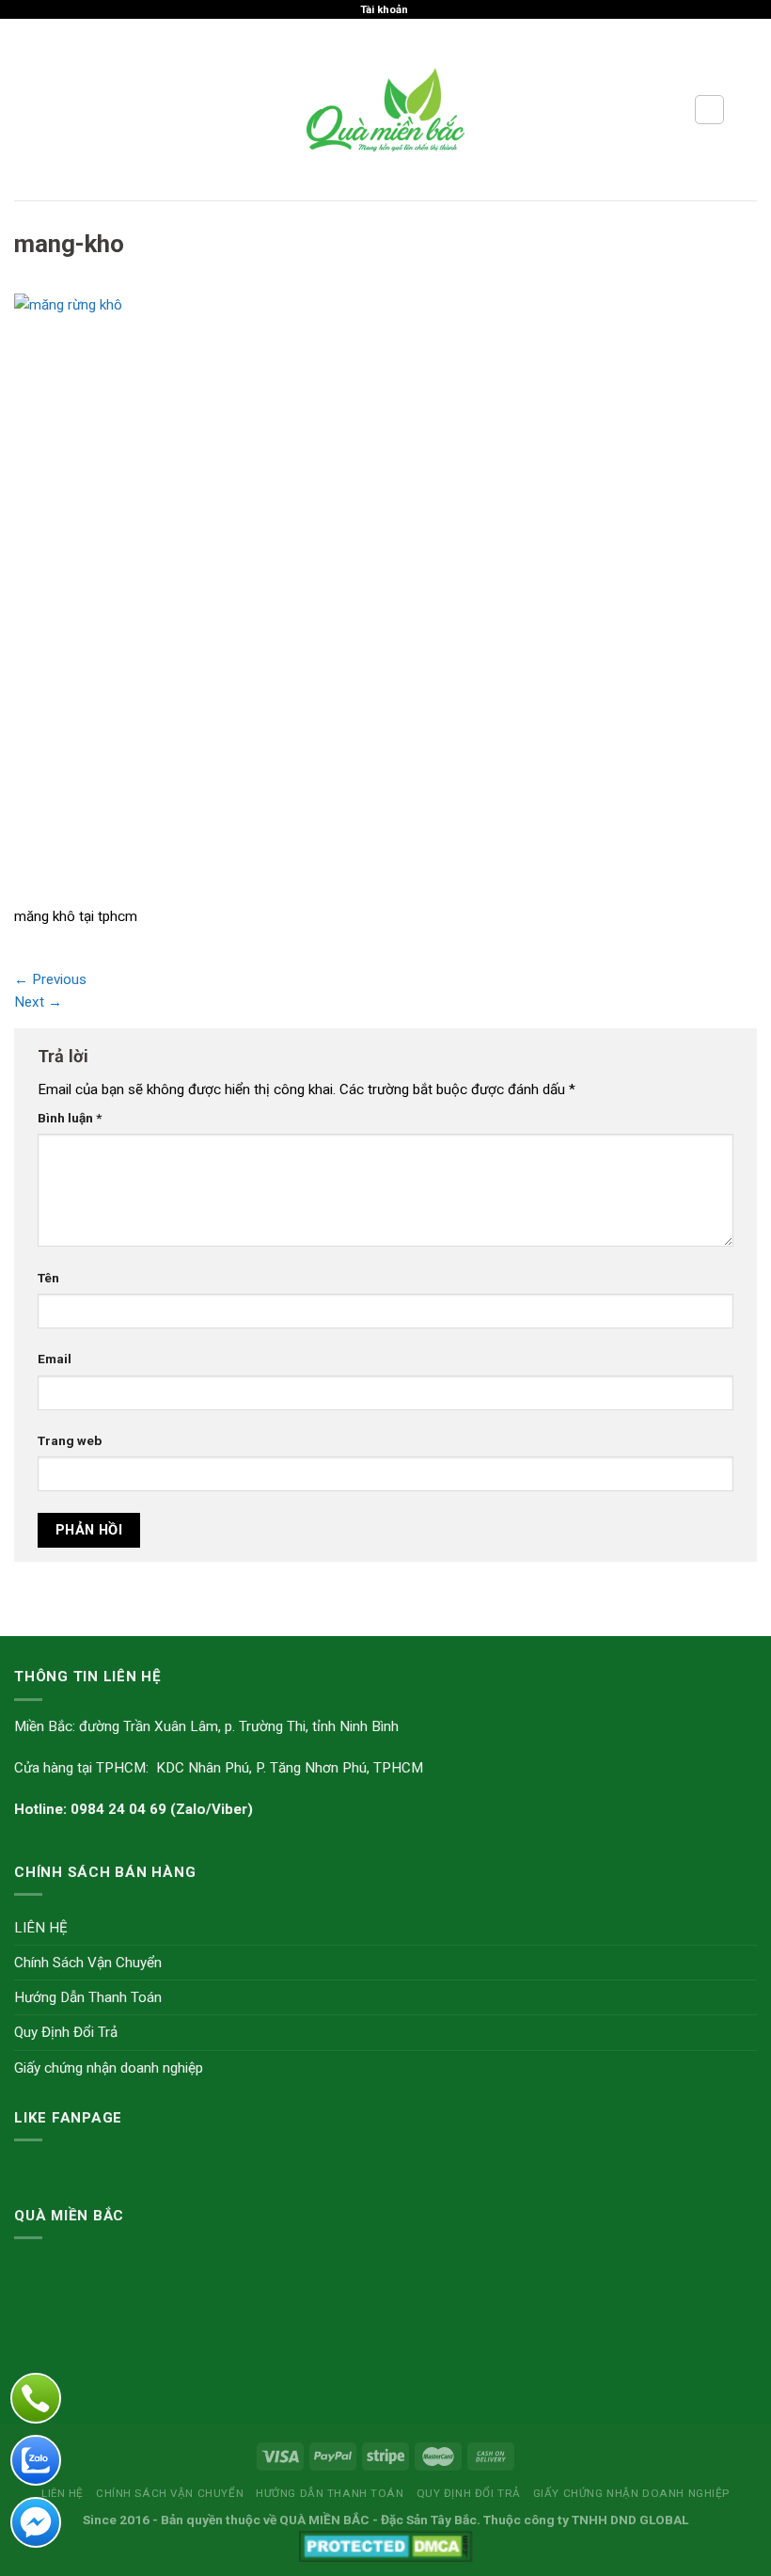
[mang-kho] (320, 598)
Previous (50, 979)
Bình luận (70, 1118)
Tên (48, 1278)
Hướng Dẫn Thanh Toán (88, 1997)
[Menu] (25, 110)
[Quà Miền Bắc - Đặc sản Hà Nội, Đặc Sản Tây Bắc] (386, 109)
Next (38, 1002)
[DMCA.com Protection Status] (386, 2545)
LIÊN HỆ (41, 1928)
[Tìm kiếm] (709, 109)
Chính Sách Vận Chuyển (88, 1963)
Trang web (70, 1440)
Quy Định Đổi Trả (66, 2032)
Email (55, 1359)
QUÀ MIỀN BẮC (324, 2520)
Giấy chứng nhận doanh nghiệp (109, 2068)
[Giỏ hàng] (747, 110)
